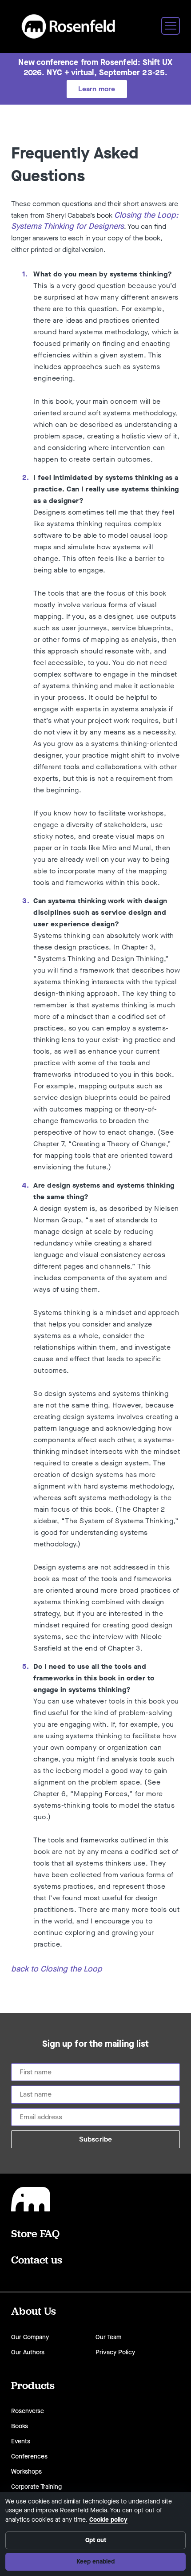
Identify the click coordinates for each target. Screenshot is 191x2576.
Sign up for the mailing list (96, 2044)
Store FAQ (35, 2233)
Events (21, 2441)
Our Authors (28, 2352)
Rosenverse (28, 2411)
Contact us (37, 2260)
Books (20, 2426)
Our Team (108, 2337)
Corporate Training (36, 2487)
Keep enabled (95, 2562)
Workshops (26, 2472)
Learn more (97, 89)
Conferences (29, 2456)
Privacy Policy (115, 2352)
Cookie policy (108, 2520)
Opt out (96, 2540)
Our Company (30, 2337)
